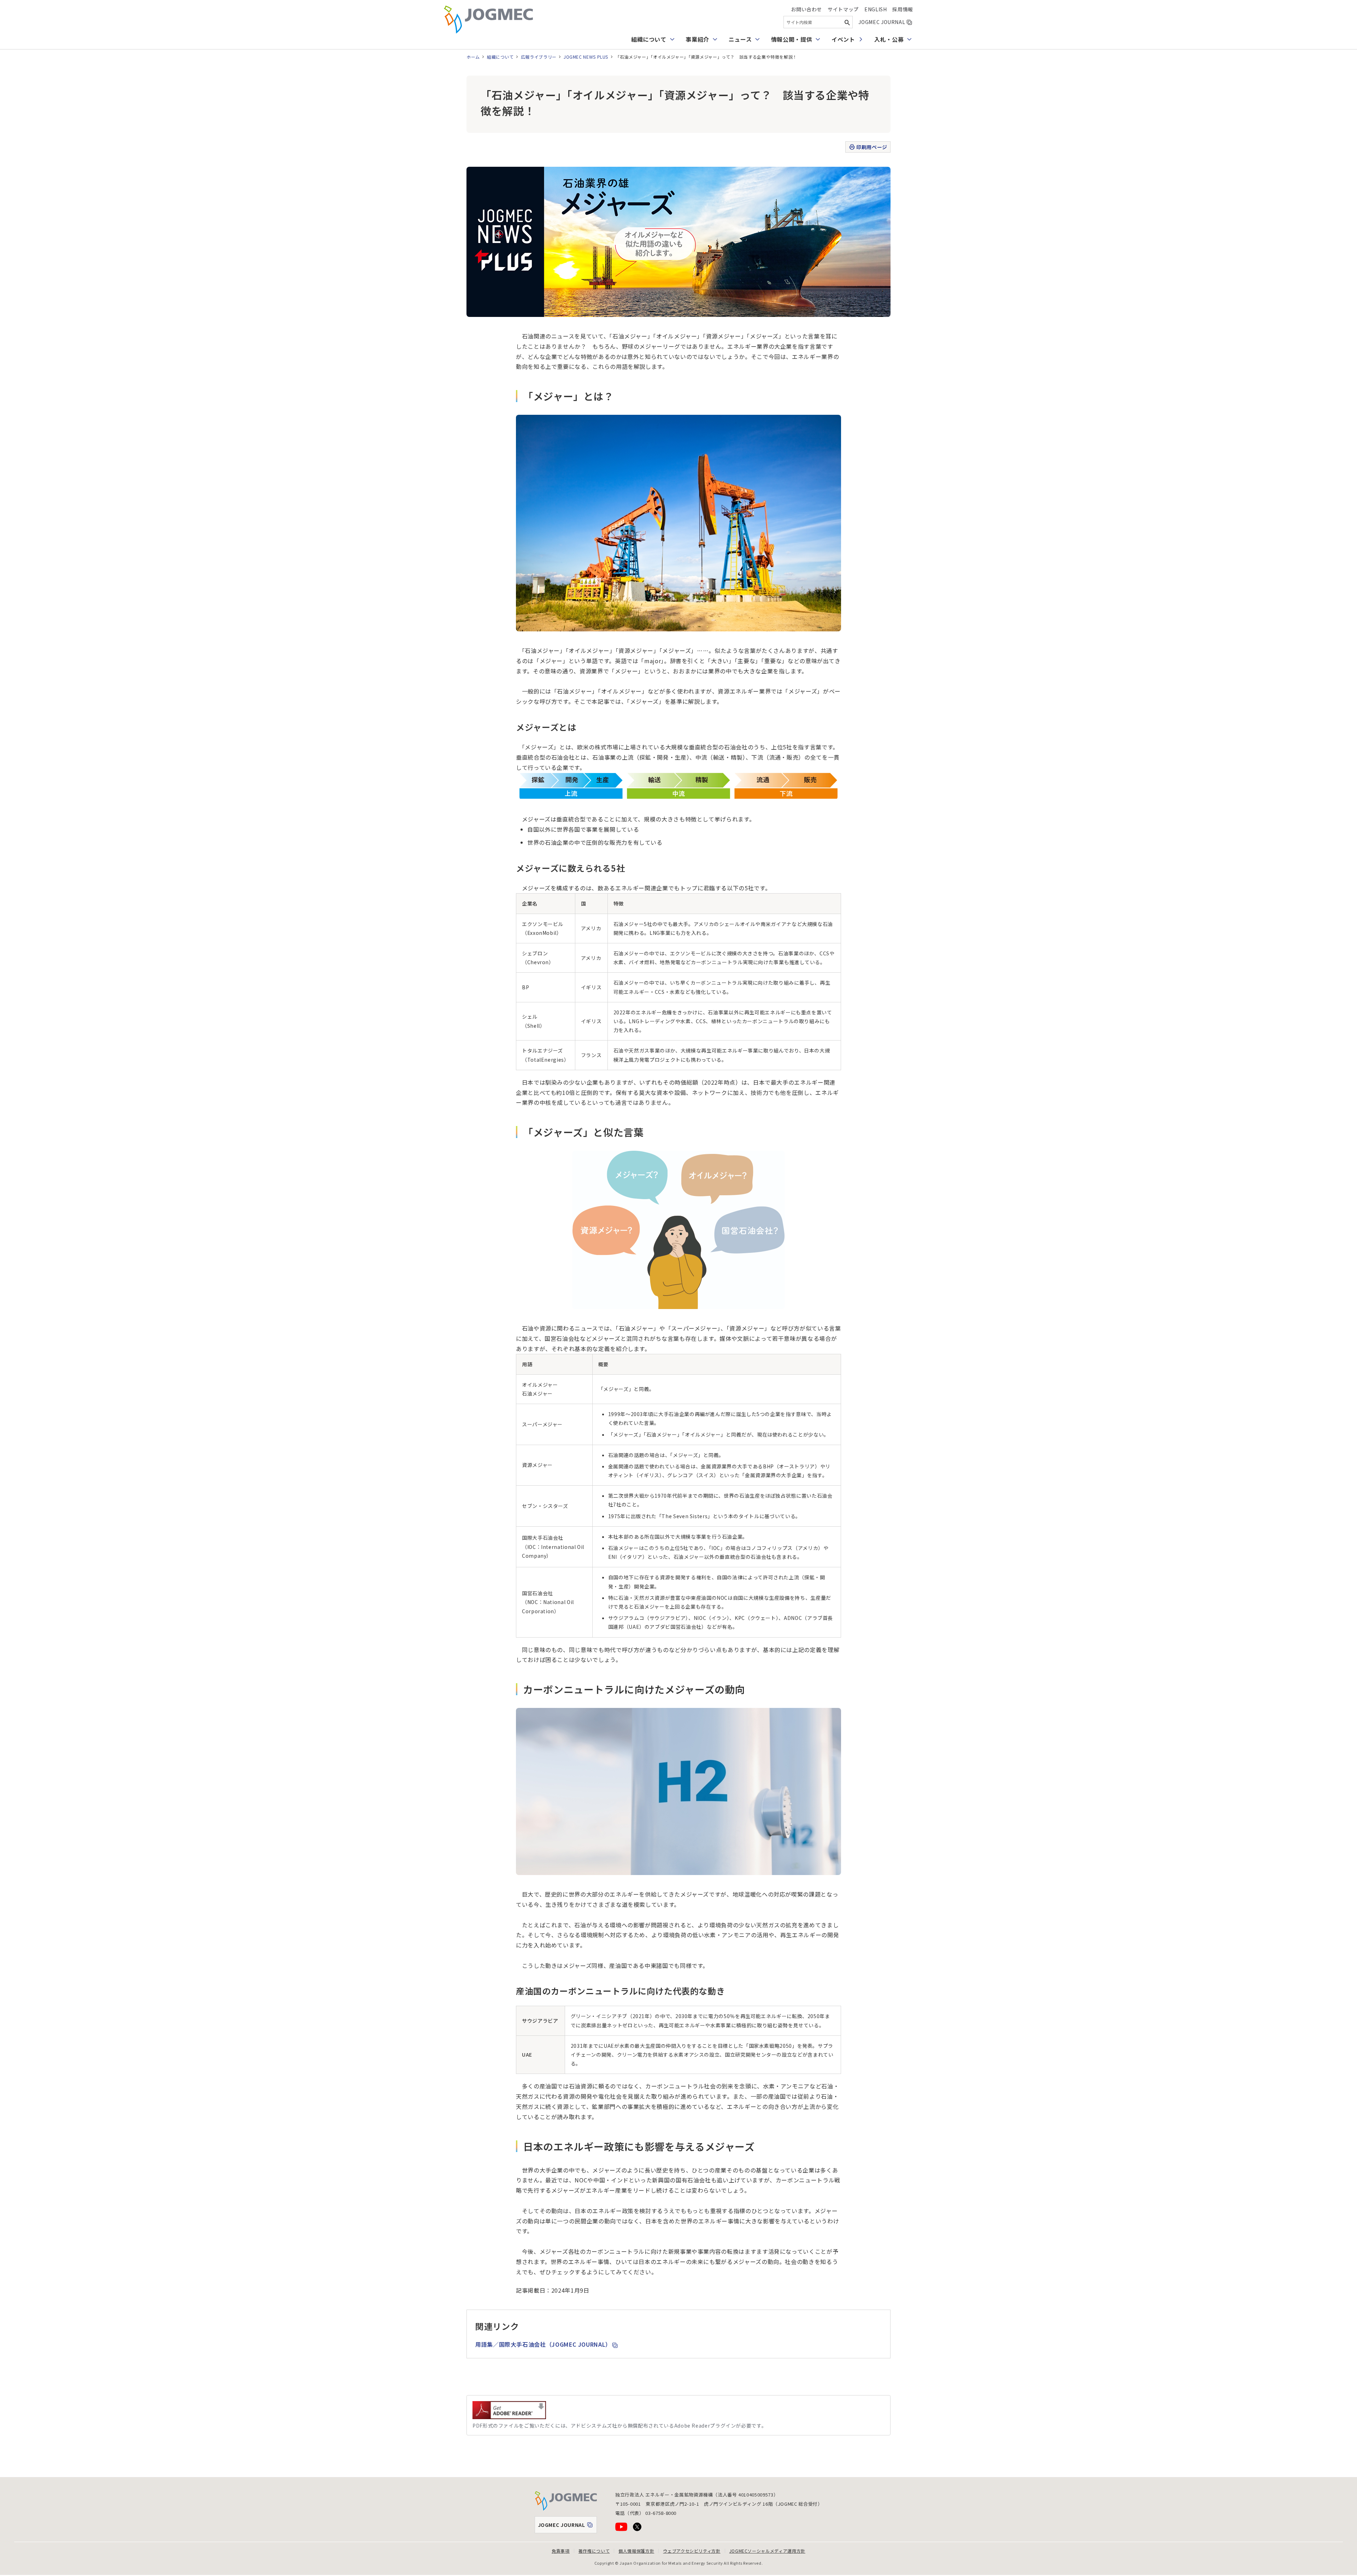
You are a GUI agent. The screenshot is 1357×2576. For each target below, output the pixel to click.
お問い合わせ (806, 9)
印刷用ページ (872, 147)
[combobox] (818, 22)
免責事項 (561, 2551)
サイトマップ (843, 9)
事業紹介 (697, 39)
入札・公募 (889, 39)
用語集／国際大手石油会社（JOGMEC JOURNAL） (547, 2344)
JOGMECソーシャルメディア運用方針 (767, 2551)
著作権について (594, 2551)
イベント (843, 39)
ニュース (740, 39)
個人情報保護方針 (636, 2551)
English (876, 9)
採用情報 (903, 9)
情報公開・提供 (792, 39)
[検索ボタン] (847, 22)
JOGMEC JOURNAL (886, 22)
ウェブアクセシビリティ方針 (692, 2551)
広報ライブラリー (539, 57)
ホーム (473, 57)
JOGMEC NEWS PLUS (586, 57)
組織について (649, 39)
